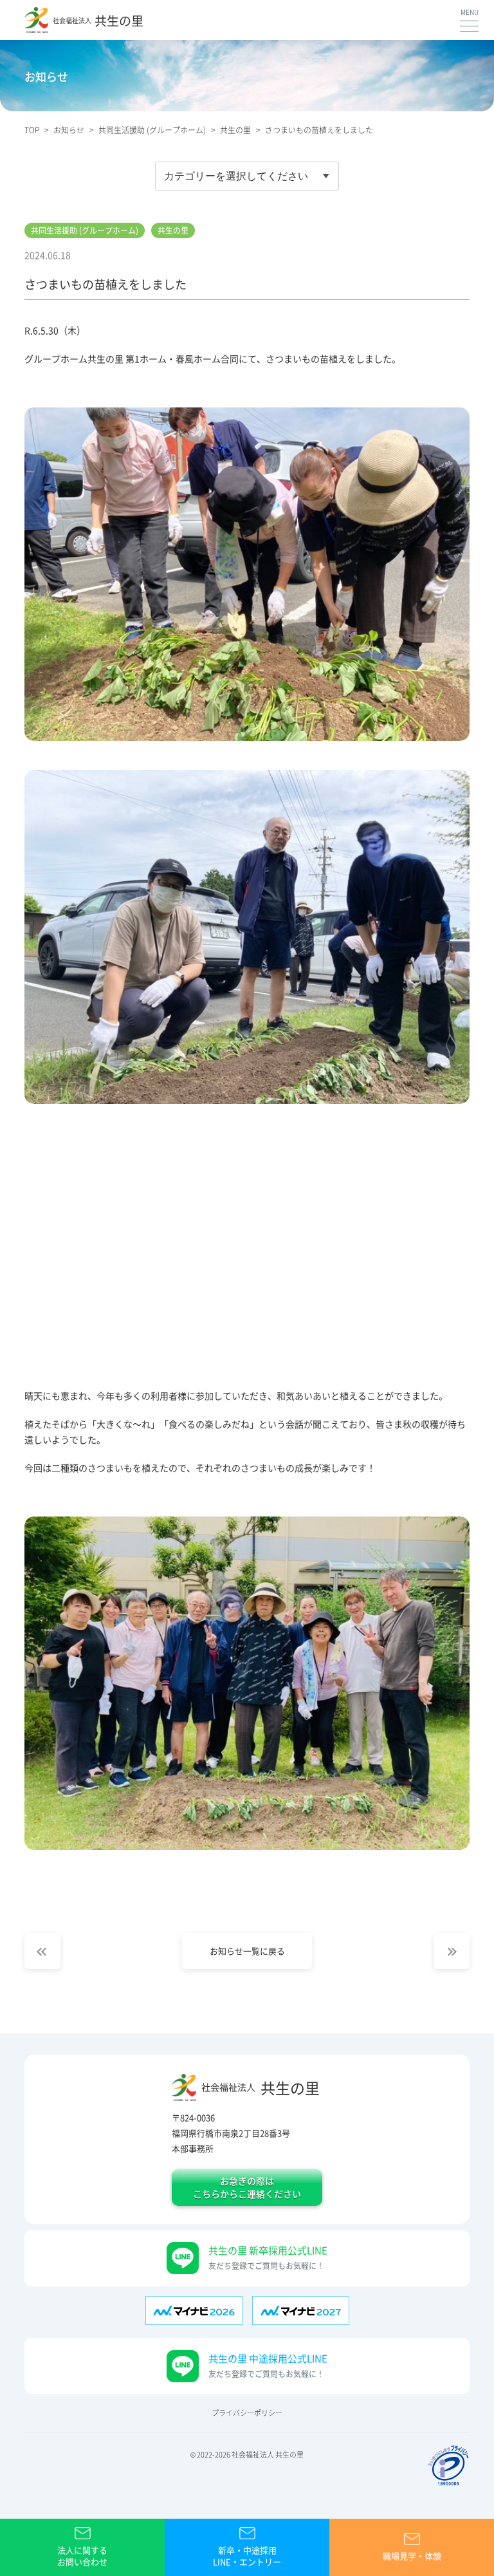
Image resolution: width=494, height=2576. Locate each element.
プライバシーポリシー (247, 2413)
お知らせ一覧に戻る (247, 1951)
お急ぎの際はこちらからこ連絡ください (247, 2187)
